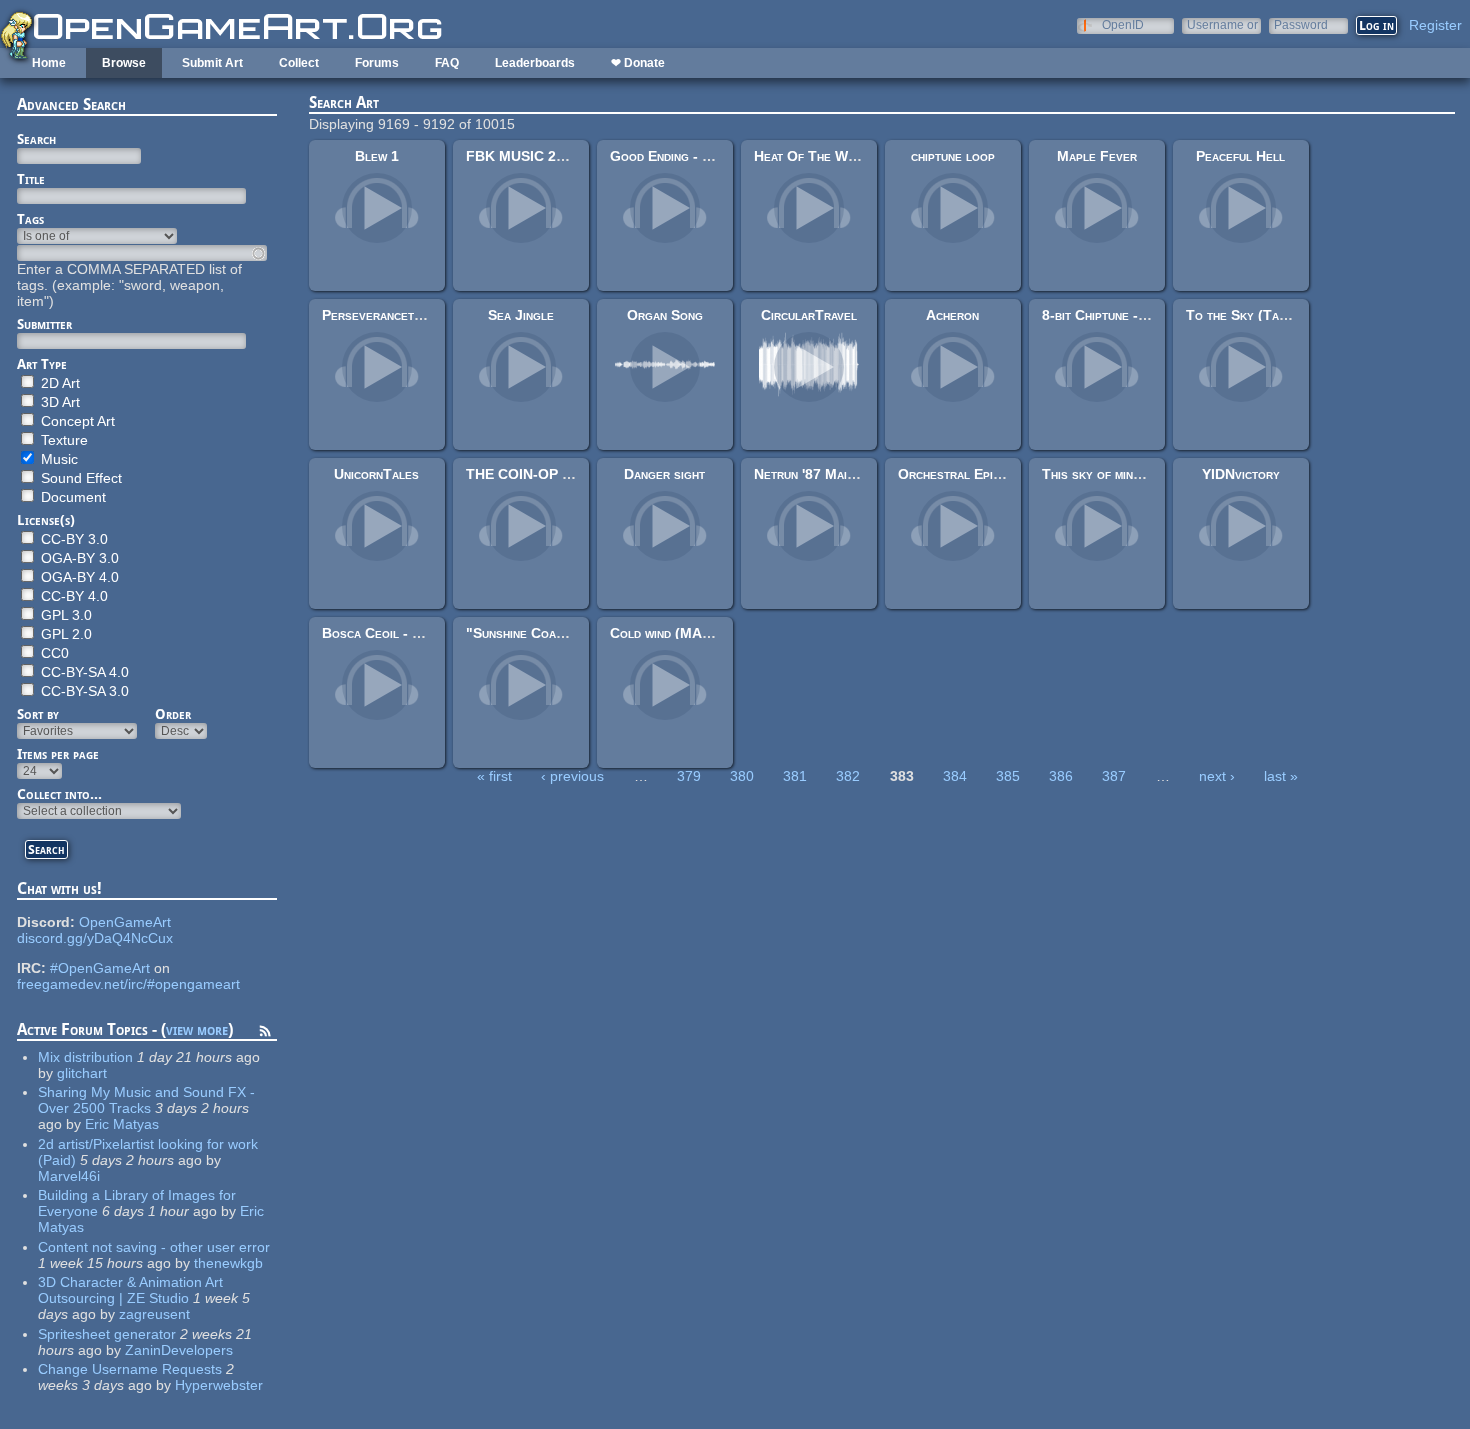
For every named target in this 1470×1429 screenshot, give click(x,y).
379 (689, 776)
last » (1281, 776)
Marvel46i (69, 1176)
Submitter (44, 324)
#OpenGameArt (100, 968)
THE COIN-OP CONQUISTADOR (571, 474)
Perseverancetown (380, 315)
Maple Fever (1097, 156)
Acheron (952, 315)
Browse (124, 63)
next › (1217, 776)
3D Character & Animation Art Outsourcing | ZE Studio (130, 1290)
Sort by (38, 714)
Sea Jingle (521, 315)
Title (31, 179)
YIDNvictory (1241, 474)
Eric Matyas (122, 1124)
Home (49, 63)
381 (795, 776)
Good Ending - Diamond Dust (698, 156)
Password (1301, 24)
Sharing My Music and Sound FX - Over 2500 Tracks (146, 1100)
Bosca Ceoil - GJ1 (380, 633)
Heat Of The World (815, 156)
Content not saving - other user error (154, 1247)
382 (848, 776)
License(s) (46, 520)
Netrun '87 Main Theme (825, 474)
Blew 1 (377, 156)
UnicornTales (376, 474)
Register (1435, 25)
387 (1114, 776)
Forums (377, 63)
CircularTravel (809, 315)
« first (494, 776)
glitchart (82, 1073)
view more (197, 1029)
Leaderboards (535, 63)
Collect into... (59, 794)
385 (1008, 776)
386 (1061, 776)
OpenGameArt (125, 922)
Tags (30, 219)
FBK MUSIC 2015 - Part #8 (554, 156)
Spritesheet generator (107, 1334)
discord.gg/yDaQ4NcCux (95, 938)
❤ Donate (638, 63)
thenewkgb (228, 1263)
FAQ (447, 63)
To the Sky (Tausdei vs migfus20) (1289, 315)
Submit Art (212, 63)
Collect (299, 63)
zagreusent (154, 1314)
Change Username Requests (130, 1369)
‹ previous (572, 776)
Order (173, 714)
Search (36, 139)
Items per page (58, 754)
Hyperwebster (219, 1385)
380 (742, 776)
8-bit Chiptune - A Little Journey (1144, 315)
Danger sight (664, 474)
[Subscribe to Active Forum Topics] (265, 1034)
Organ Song (665, 315)
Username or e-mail (1222, 24)
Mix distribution (85, 1057)
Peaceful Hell (1240, 156)
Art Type (42, 364)
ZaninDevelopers (179, 1350)
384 (955, 776)
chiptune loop (953, 156)
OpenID (1123, 24)
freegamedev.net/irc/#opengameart (128, 984)
